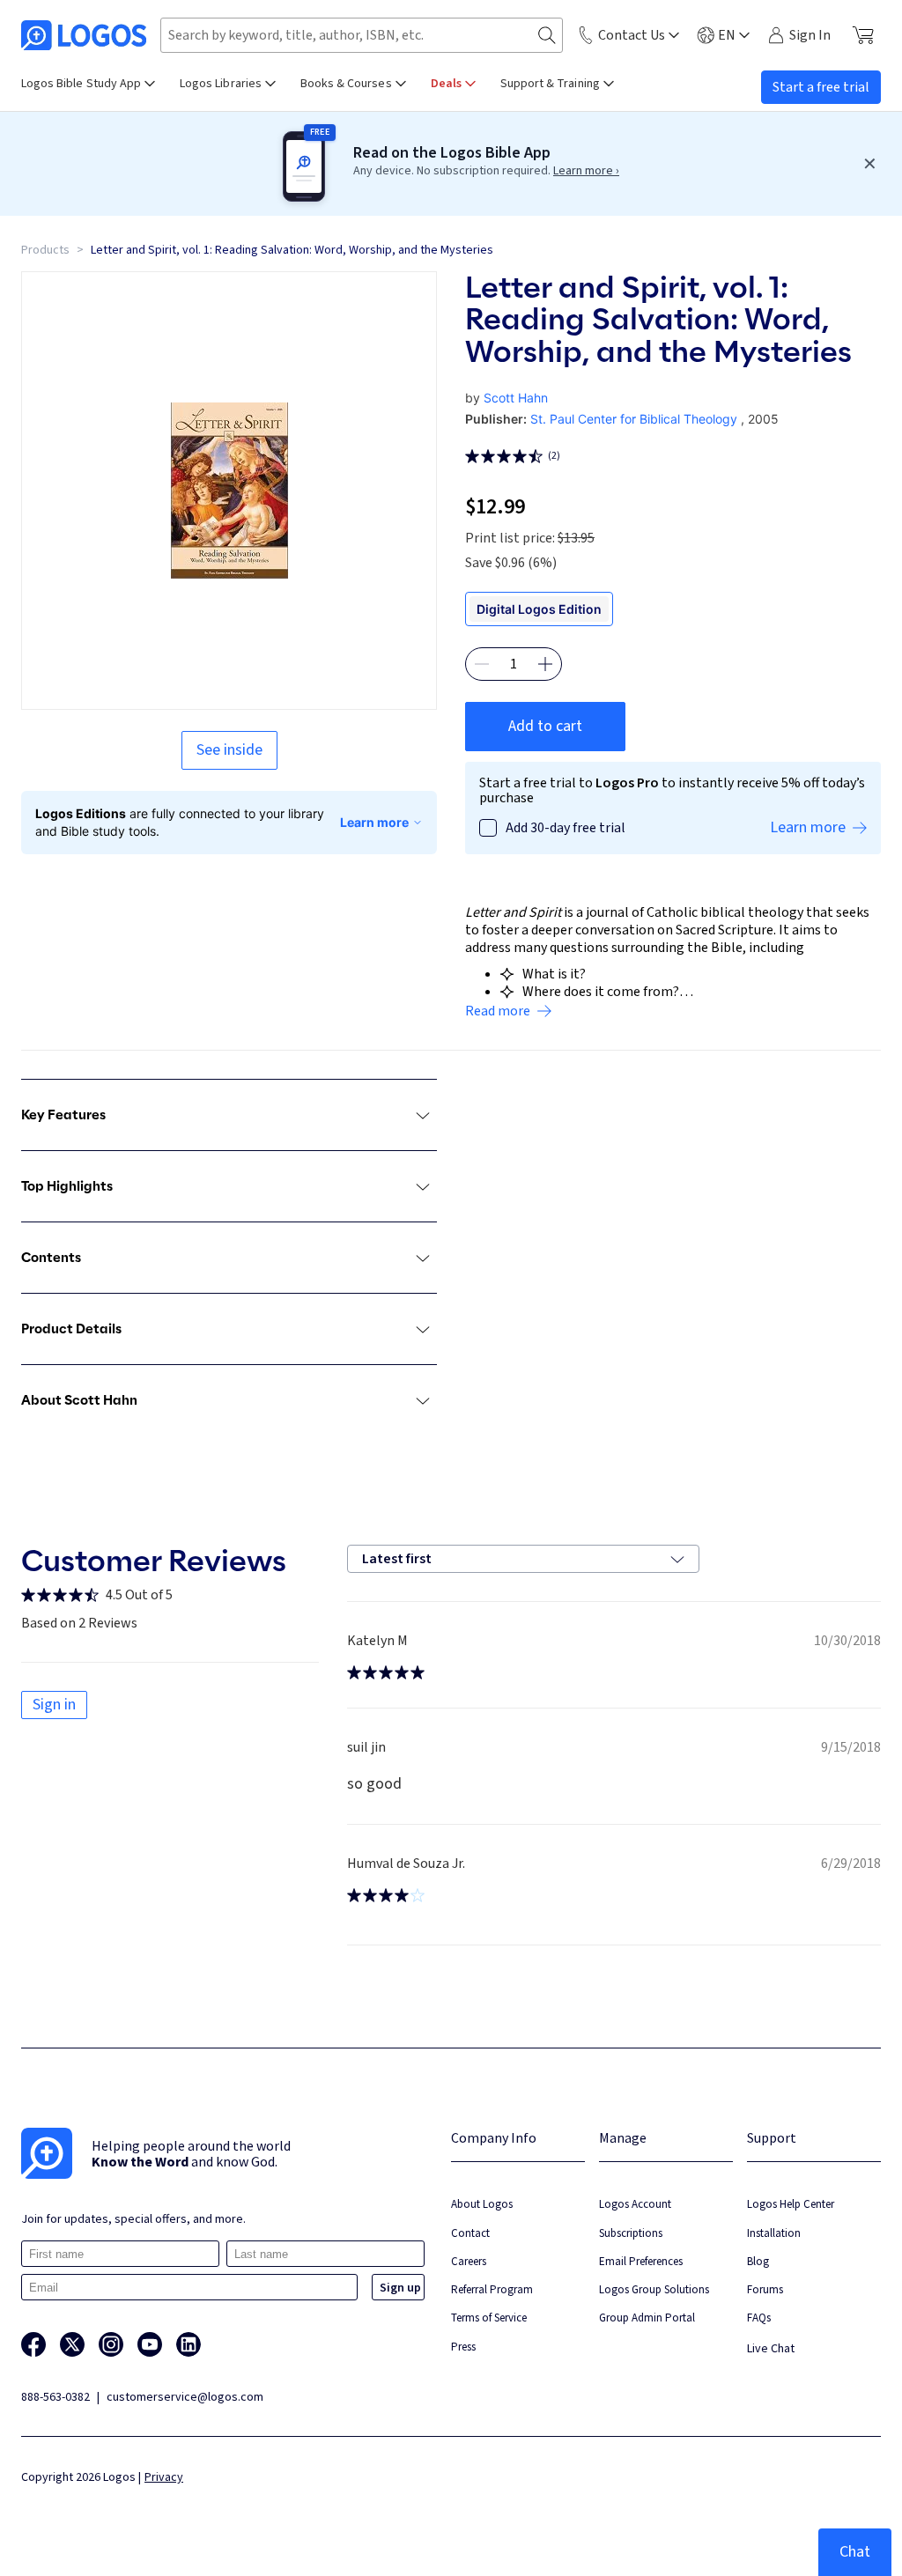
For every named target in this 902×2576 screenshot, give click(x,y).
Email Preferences (641, 2261)
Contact (470, 2233)
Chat (855, 2552)
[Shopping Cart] (863, 35)
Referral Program (492, 2289)
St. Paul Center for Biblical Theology (634, 419)
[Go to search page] (547, 36)
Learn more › (586, 171)
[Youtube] (150, 2344)
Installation (774, 2233)
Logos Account (635, 2204)
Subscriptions (631, 2233)
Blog (758, 2261)
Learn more (374, 822)
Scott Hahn (516, 398)
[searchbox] (362, 35)
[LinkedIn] (189, 2344)
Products (45, 250)
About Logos (482, 2204)
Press (463, 2347)
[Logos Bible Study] (84, 35)
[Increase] (545, 664)
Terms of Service (489, 2318)
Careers (469, 2261)
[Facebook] (33, 2344)
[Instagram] (111, 2344)
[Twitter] (72, 2344)
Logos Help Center (791, 2204)
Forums (765, 2289)
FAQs (759, 2318)
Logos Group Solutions (654, 2289)
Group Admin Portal (647, 2318)
